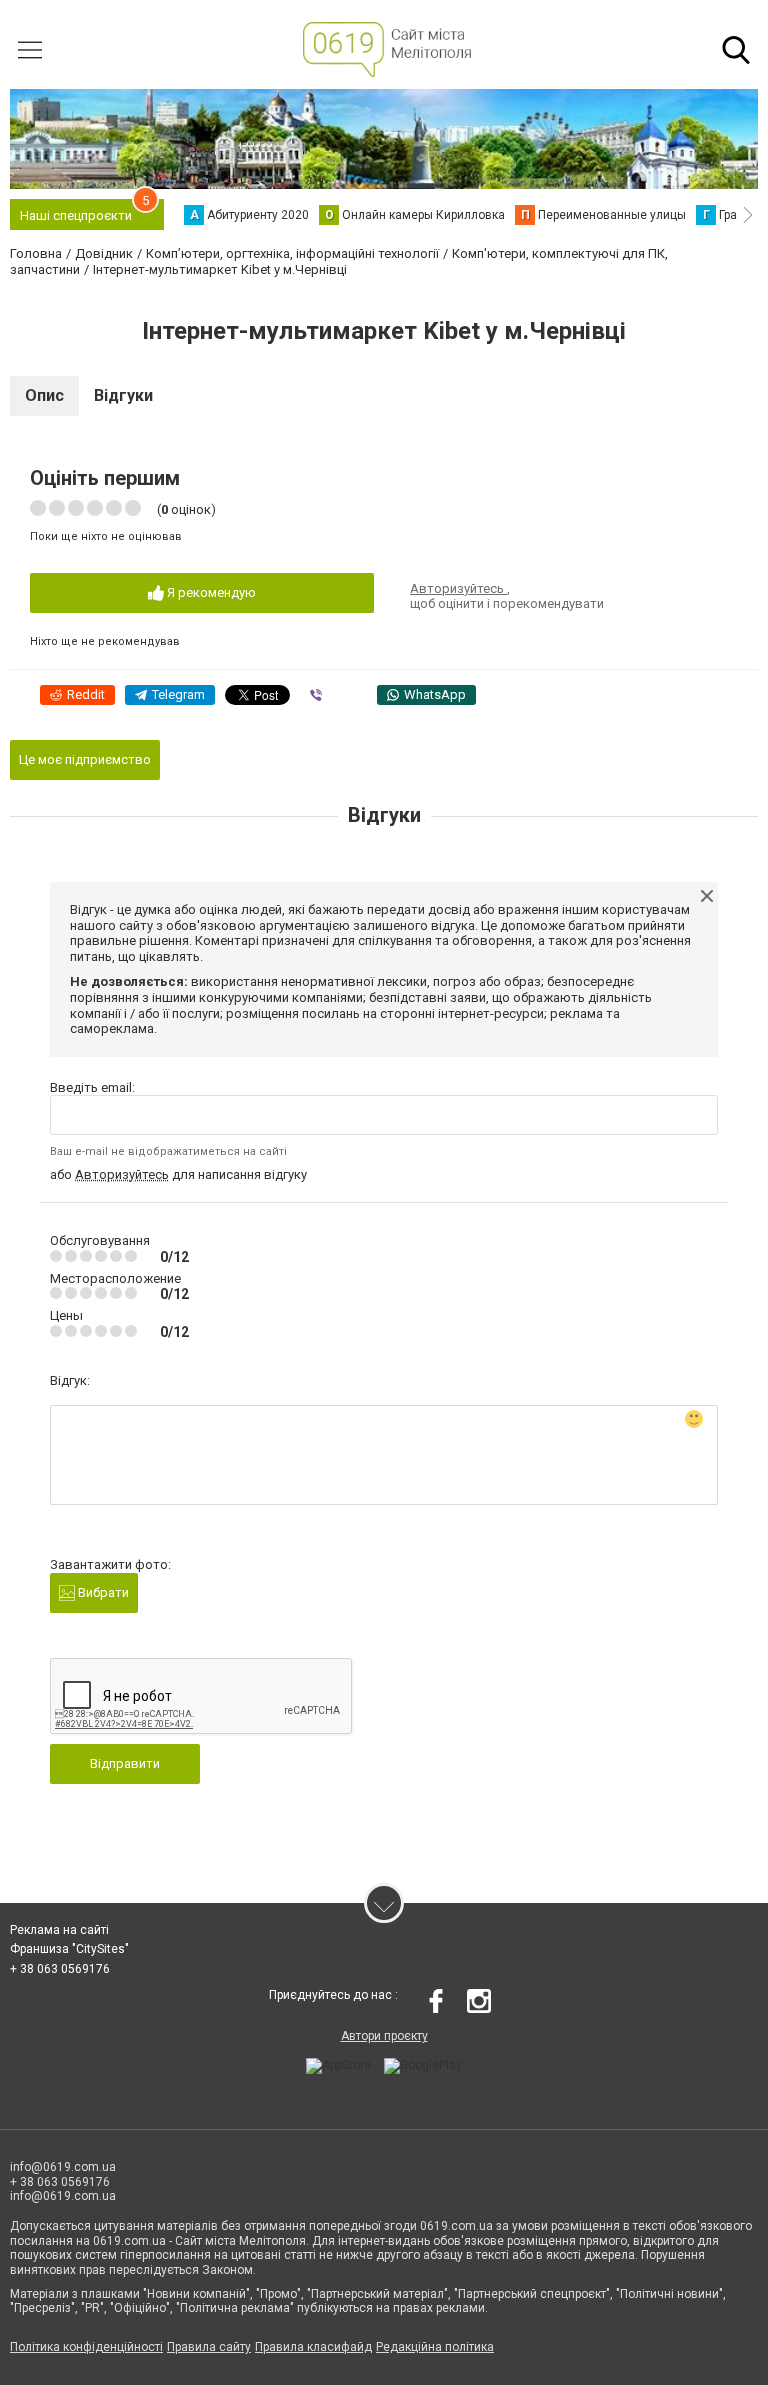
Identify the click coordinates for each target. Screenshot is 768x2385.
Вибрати (102, 1592)
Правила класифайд (313, 2347)
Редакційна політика (435, 2347)
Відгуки (123, 395)
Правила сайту (209, 2347)
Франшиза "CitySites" (69, 1949)
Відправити (125, 1763)
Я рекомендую (210, 592)
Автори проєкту (384, 2036)
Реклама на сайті (59, 1930)
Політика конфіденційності (86, 2347)
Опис (44, 395)
